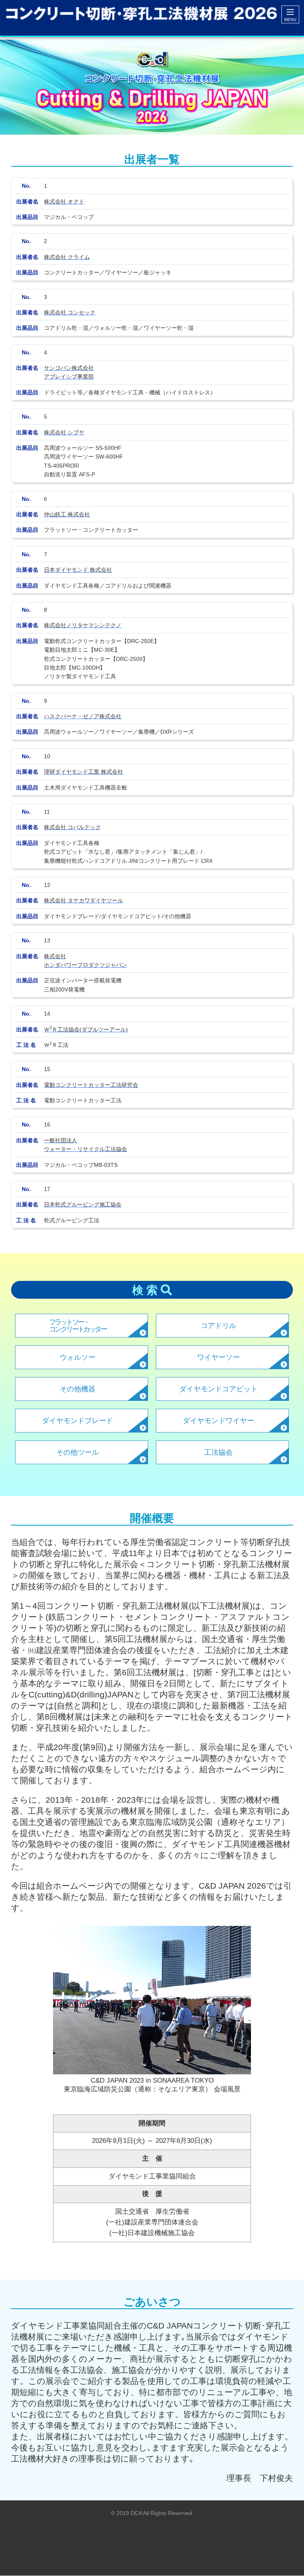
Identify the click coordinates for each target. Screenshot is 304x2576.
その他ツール (78, 1452)
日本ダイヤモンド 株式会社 (78, 570)
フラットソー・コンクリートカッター (78, 1326)
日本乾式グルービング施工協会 (83, 1204)
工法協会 (218, 1452)
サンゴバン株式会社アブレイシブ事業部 (69, 372)
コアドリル (218, 1326)
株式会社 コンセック (70, 312)
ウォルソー (78, 1357)
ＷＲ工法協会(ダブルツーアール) (86, 1029)
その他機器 (78, 1389)
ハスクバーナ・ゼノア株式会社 (83, 716)
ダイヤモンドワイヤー (218, 1421)
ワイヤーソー (218, 1357)
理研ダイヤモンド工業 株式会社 (84, 772)
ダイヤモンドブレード (78, 1421)
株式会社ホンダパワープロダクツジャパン (85, 961)
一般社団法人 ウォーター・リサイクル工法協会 (85, 1145)
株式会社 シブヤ (64, 432)
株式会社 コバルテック (72, 827)
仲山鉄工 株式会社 (67, 514)
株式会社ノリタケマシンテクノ (83, 625)
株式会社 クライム (67, 257)
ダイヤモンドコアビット (218, 1389)
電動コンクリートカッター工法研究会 (91, 1085)
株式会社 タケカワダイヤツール (84, 900)
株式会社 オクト (64, 202)
